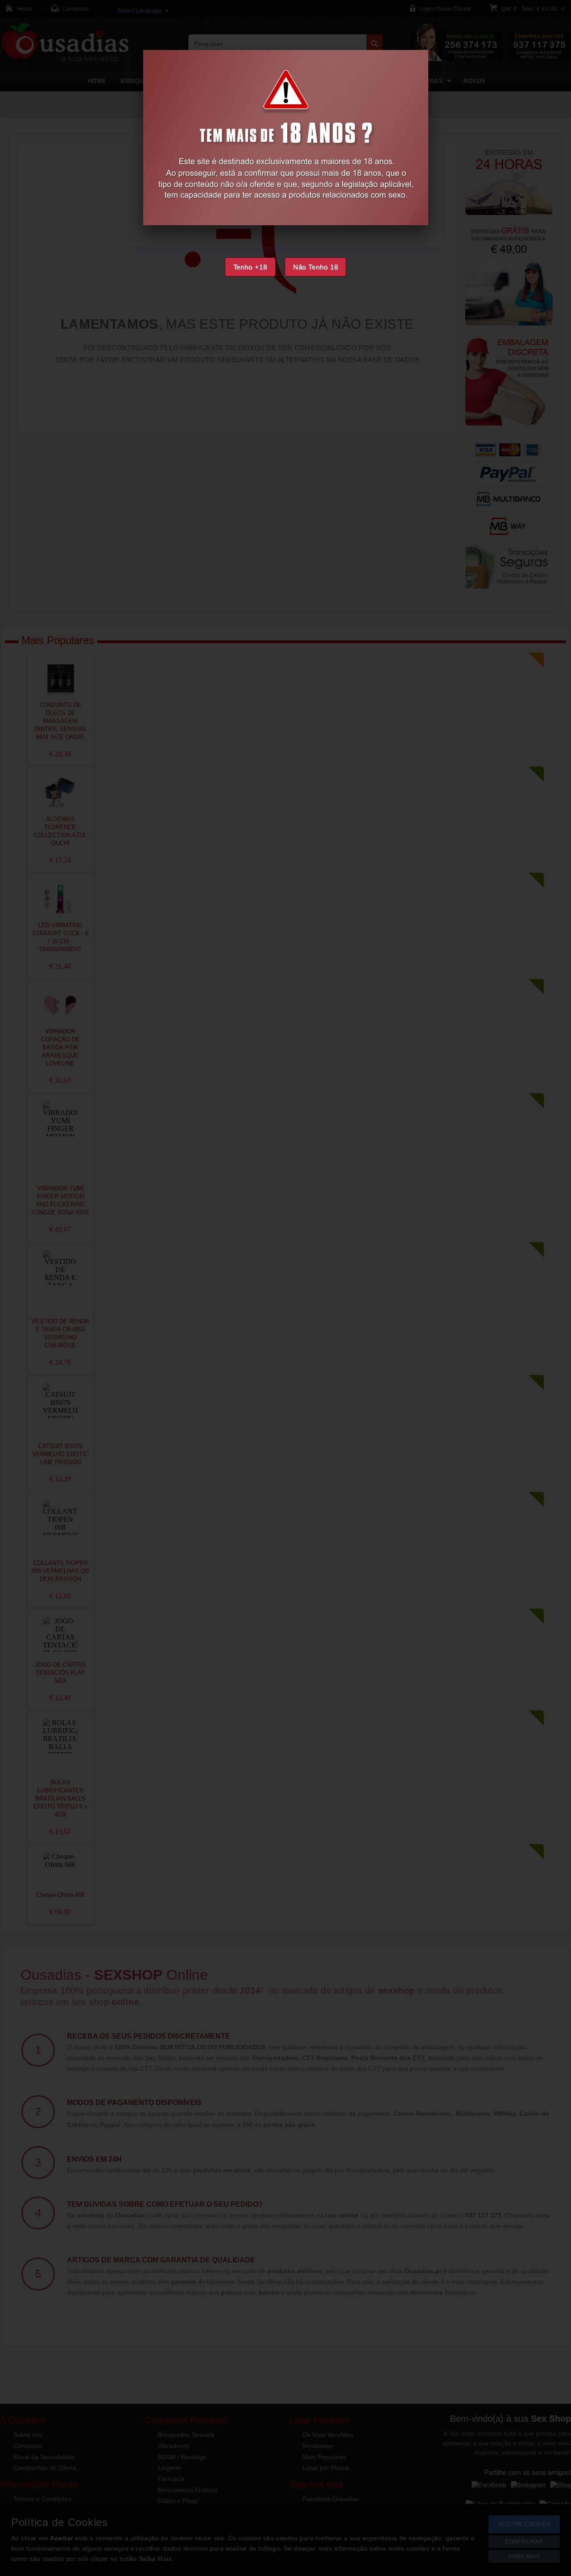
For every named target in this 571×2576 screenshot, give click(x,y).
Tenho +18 (250, 267)
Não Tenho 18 (316, 267)
